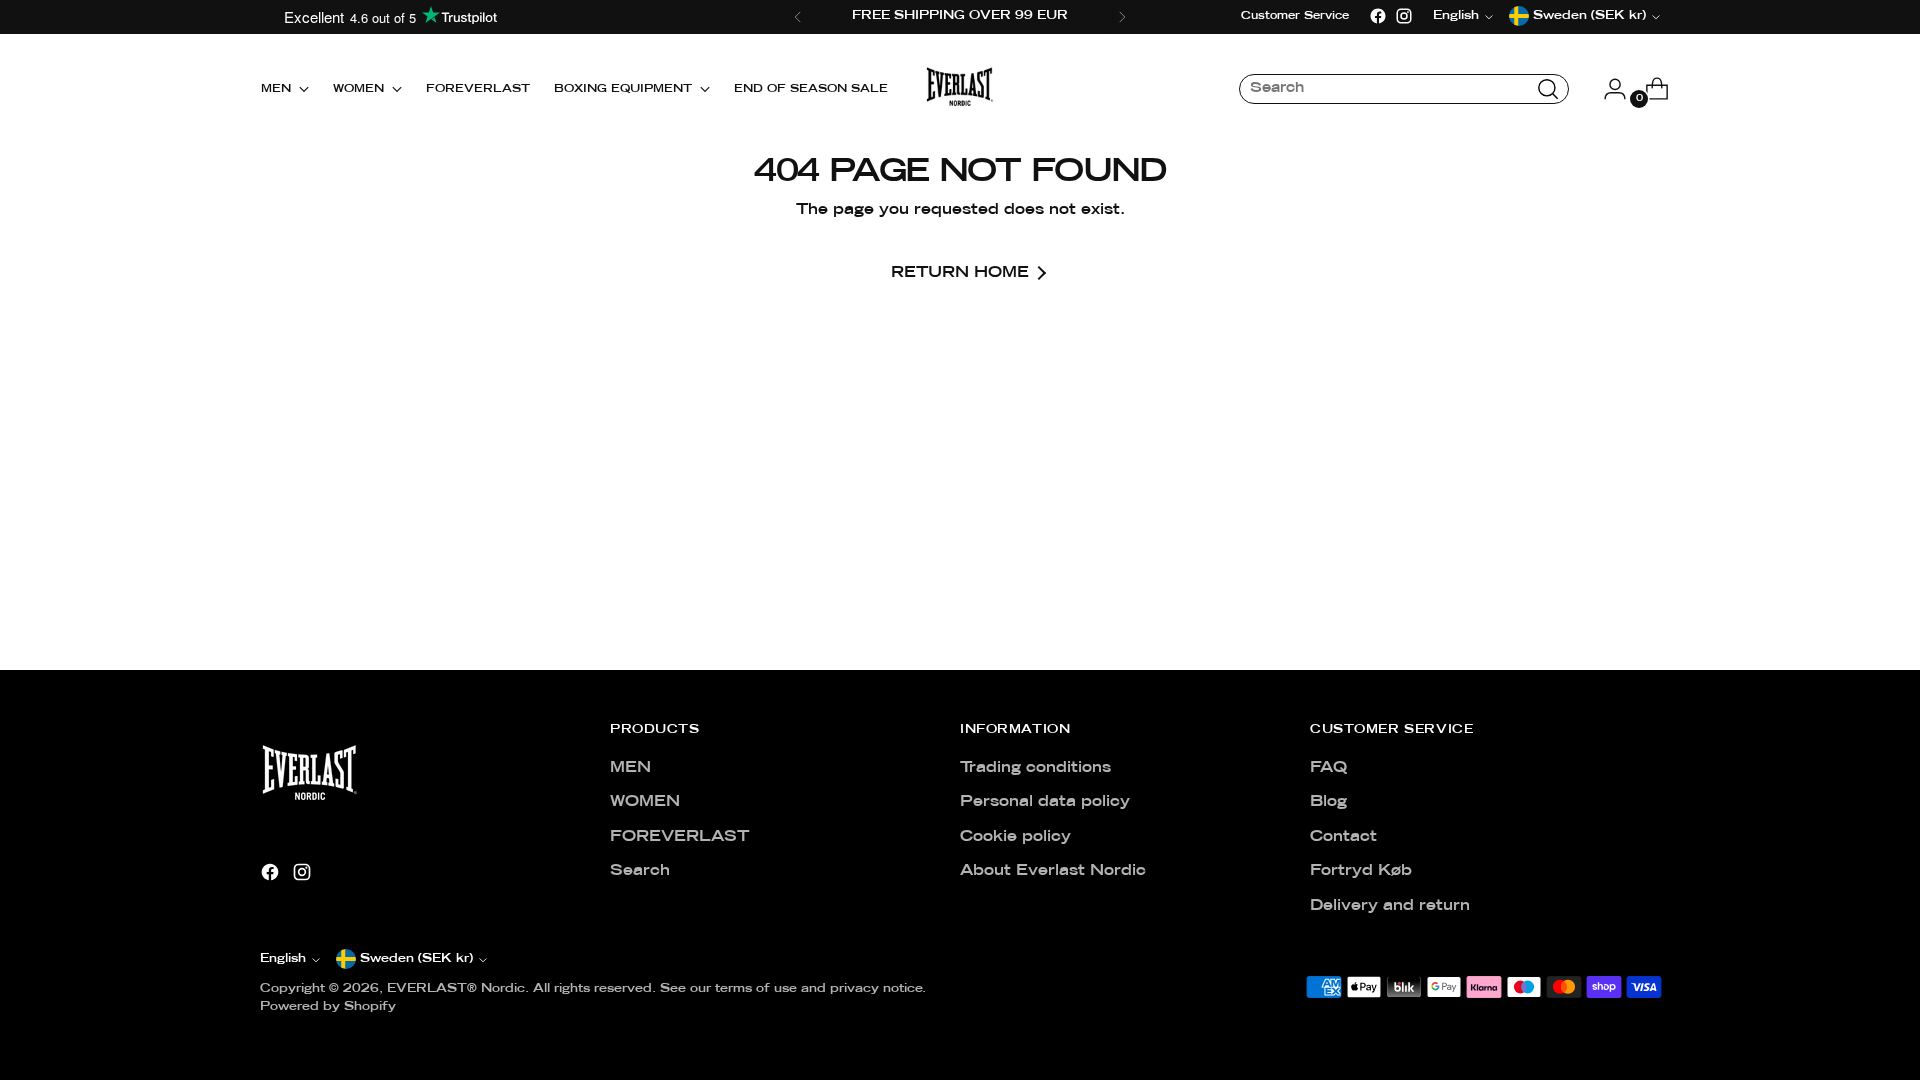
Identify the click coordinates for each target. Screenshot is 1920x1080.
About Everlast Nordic (1053, 871)
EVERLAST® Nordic (456, 989)
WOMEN (645, 802)
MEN (630, 768)
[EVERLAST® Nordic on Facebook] (1378, 16)
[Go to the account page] (1607, 89)
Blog (1328, 802)
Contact (1343, 837)
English (283, 959)
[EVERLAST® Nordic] (960, 89)
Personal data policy (1045, 802)
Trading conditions (1035, 768)
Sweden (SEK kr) (416, 959)
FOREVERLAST (679, 837)
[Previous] (798, 17)
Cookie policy (1015, 837)
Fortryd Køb (1361, 871)
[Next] (1122, 17)
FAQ (1328, 768)
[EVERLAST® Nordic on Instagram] (1404, 16)
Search (640, 871)
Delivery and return (1390, 906)
